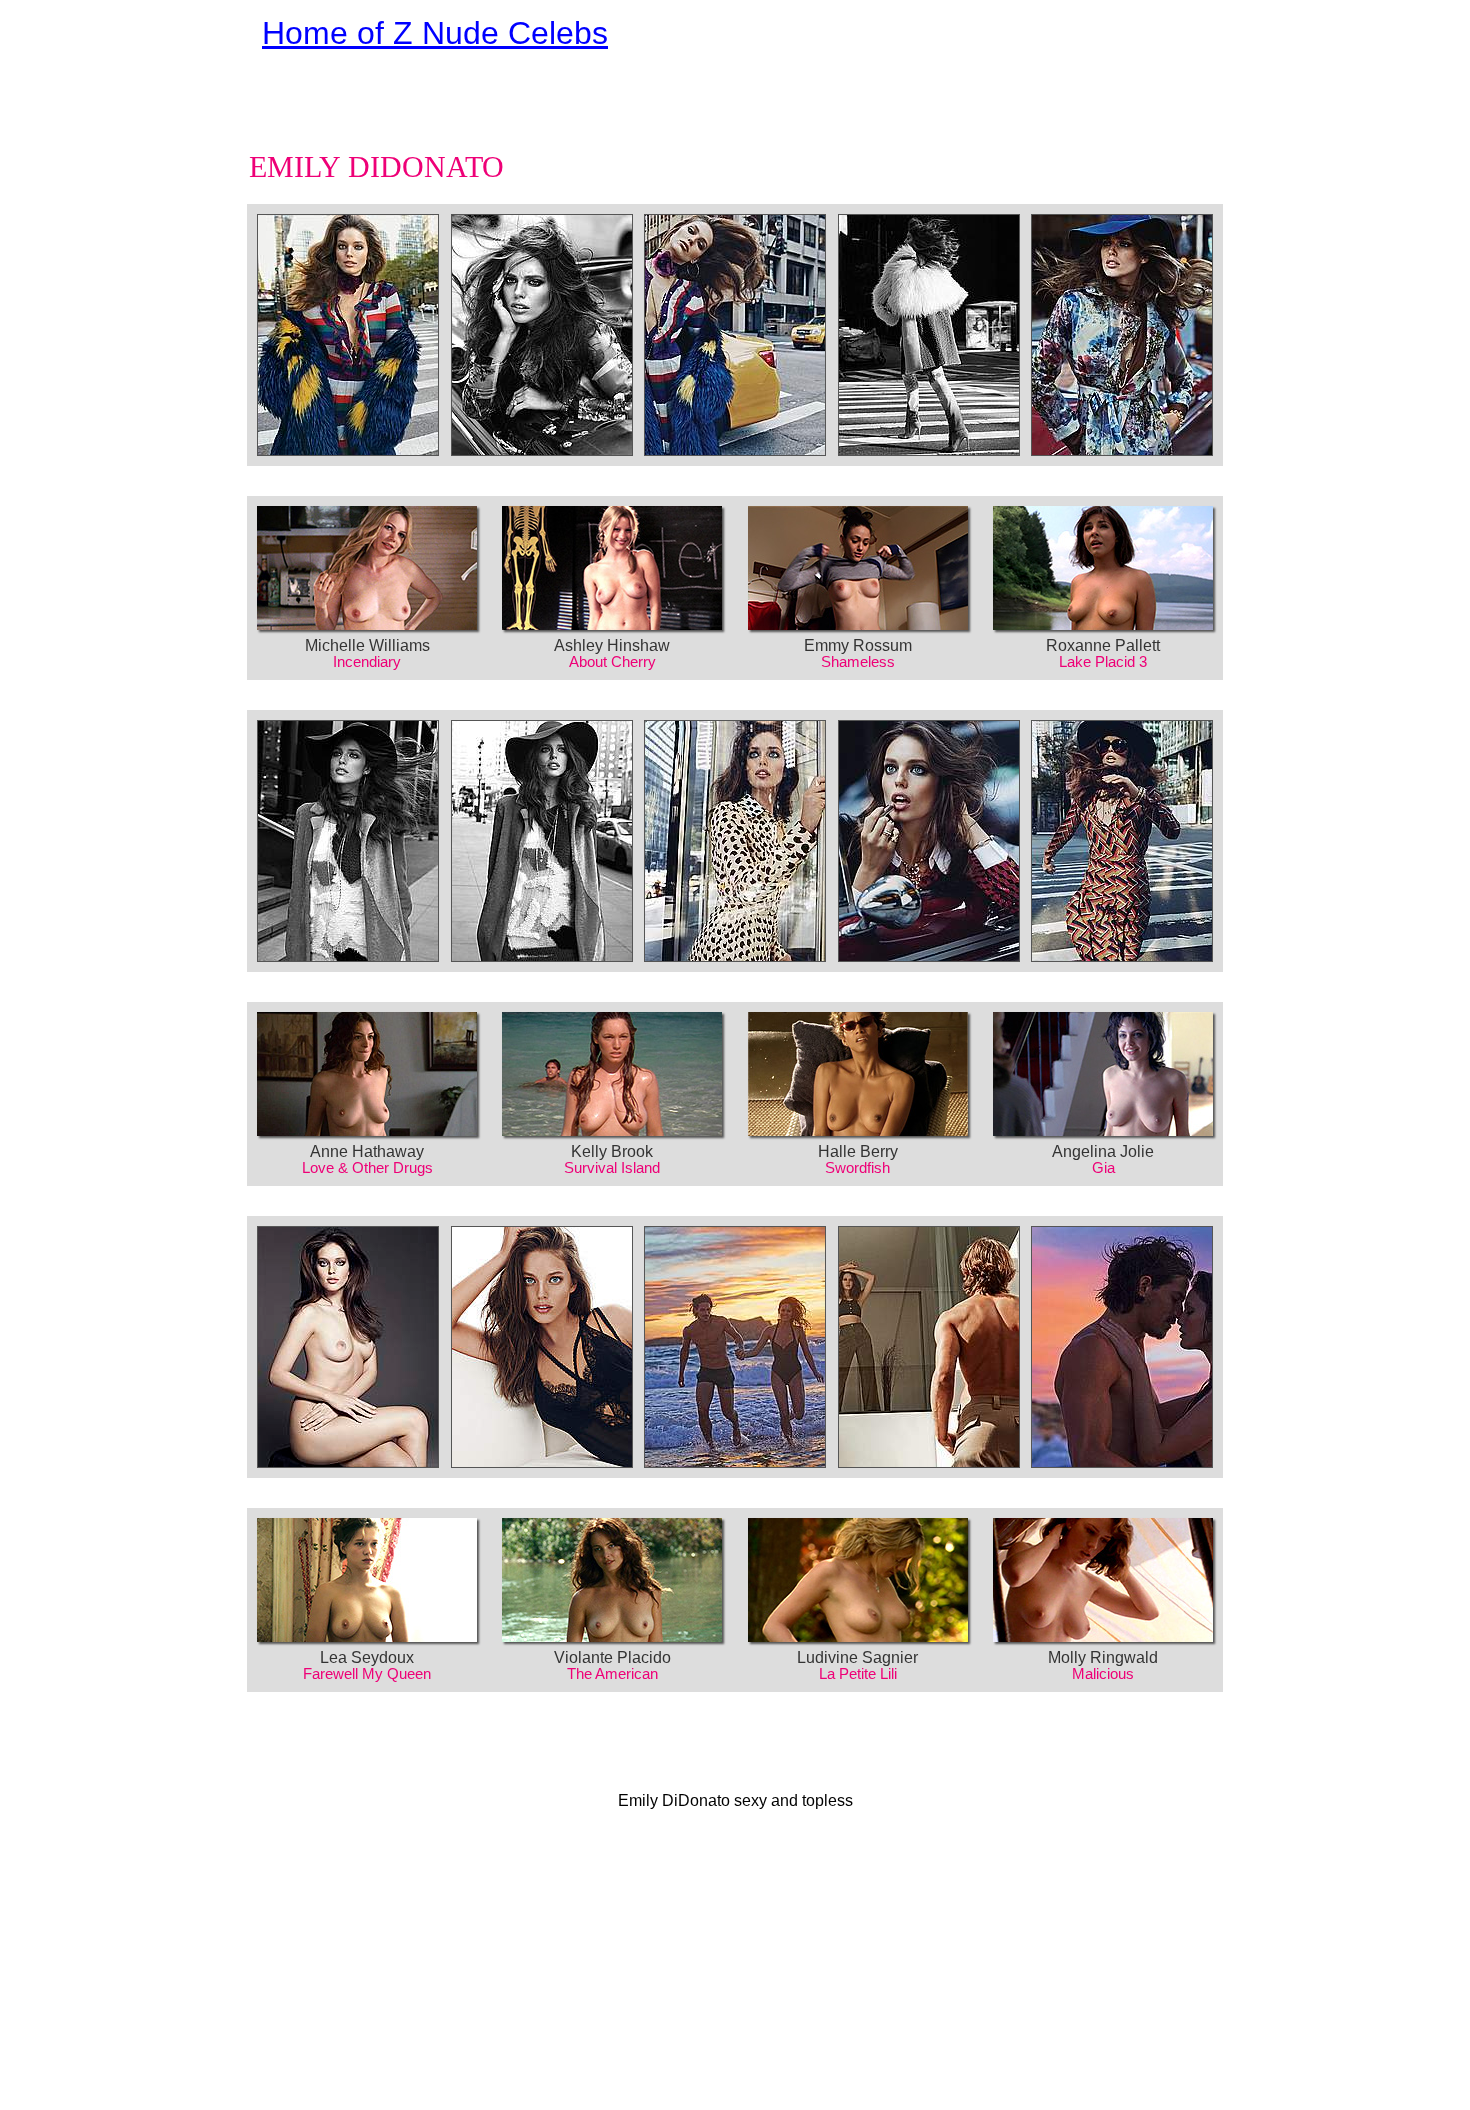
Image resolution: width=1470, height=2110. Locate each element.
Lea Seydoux (367, 1657)
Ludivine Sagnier (857, 1657)
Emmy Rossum (858, 645)
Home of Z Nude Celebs (435, 33)
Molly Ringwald (1103, 1657)
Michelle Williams (367, 645)
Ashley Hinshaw (612, 645)
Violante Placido (612, 1657)
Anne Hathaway (367, 1151)
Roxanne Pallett (1103, 645)
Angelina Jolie (1103, 1151)
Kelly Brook (612, 1151)
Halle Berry (858, 1151)
